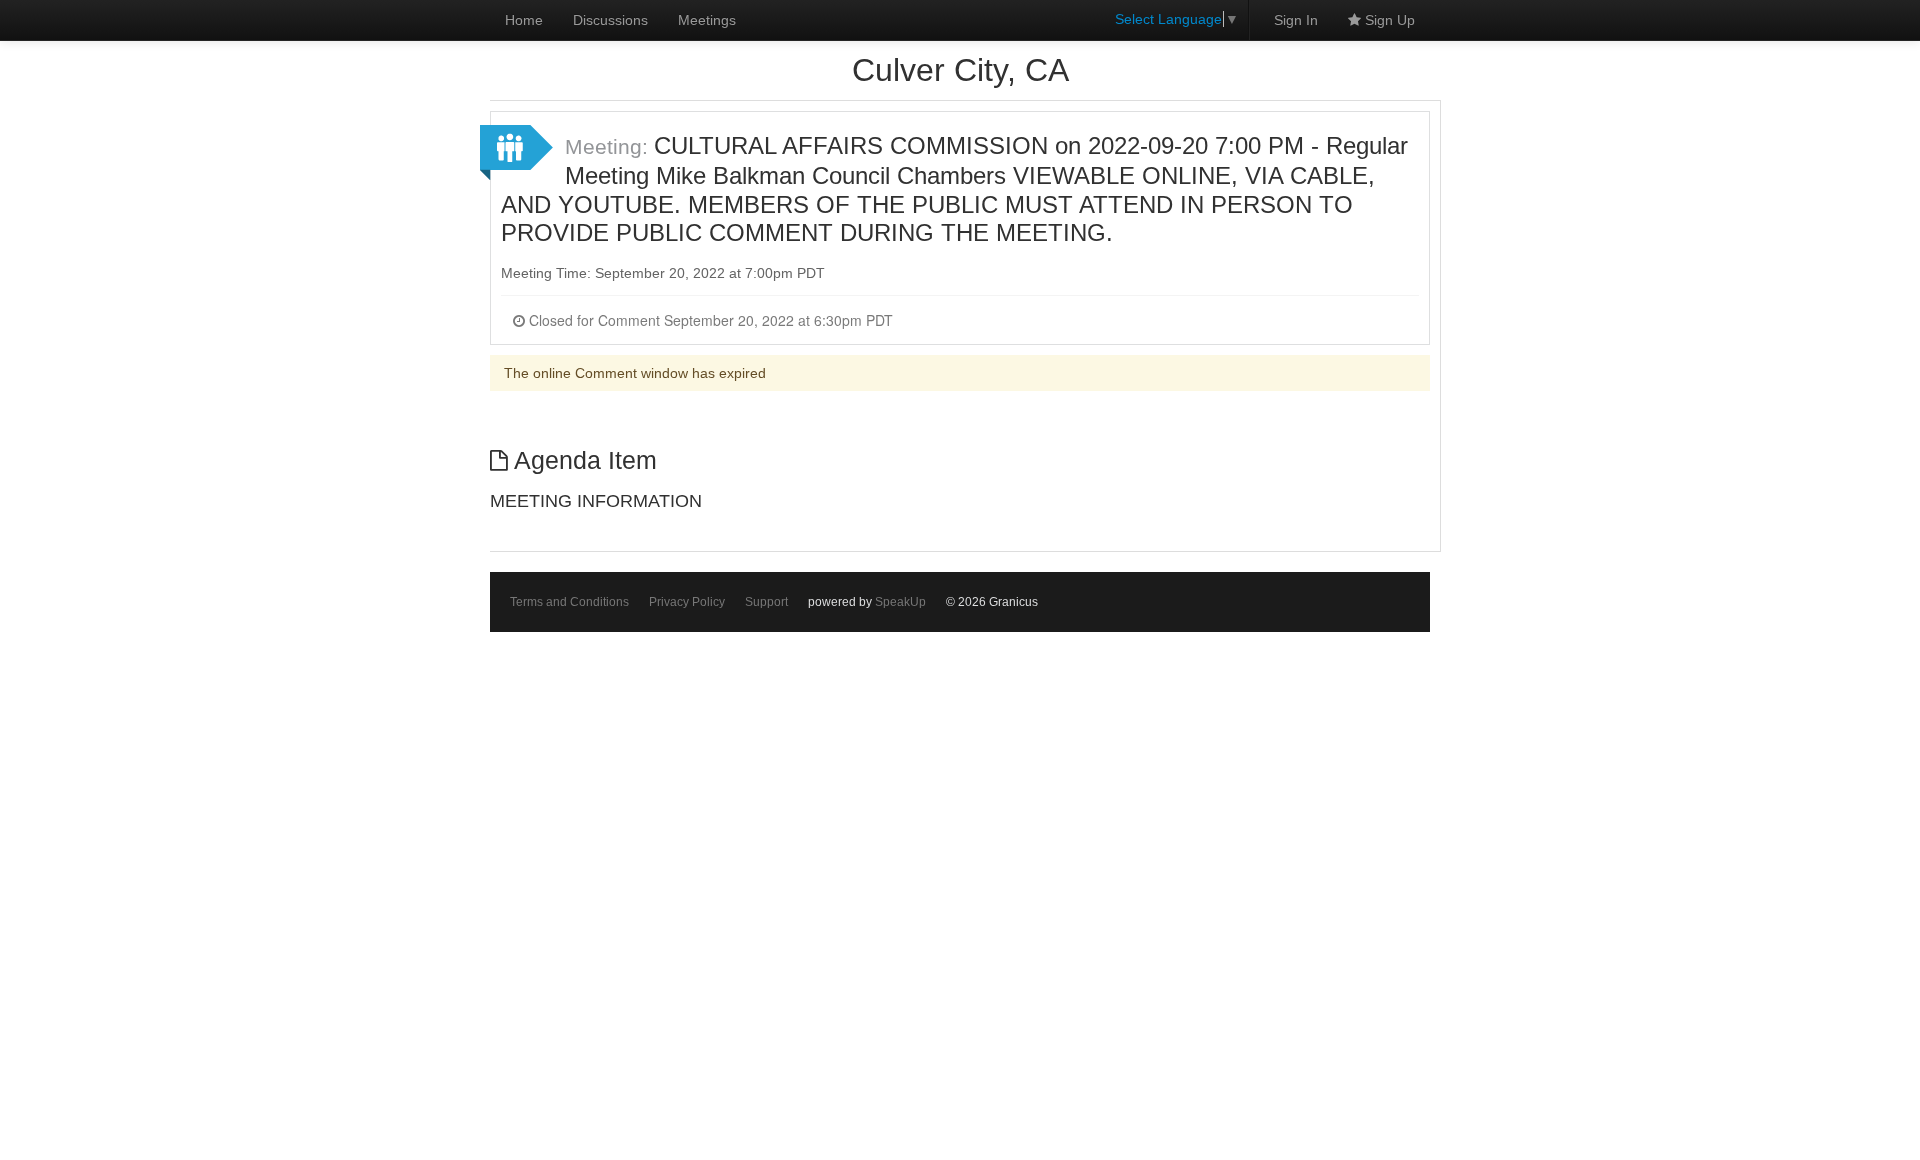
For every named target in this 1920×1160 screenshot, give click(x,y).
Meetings (707, 20)
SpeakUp (900, 602)
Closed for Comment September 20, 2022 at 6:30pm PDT (709, 320)
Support (766, 602)
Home (524, 20)
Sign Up (1388, 20)
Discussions (610, 20)
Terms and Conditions (569, 602)
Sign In (1296, 20)
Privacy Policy (687, 602)
